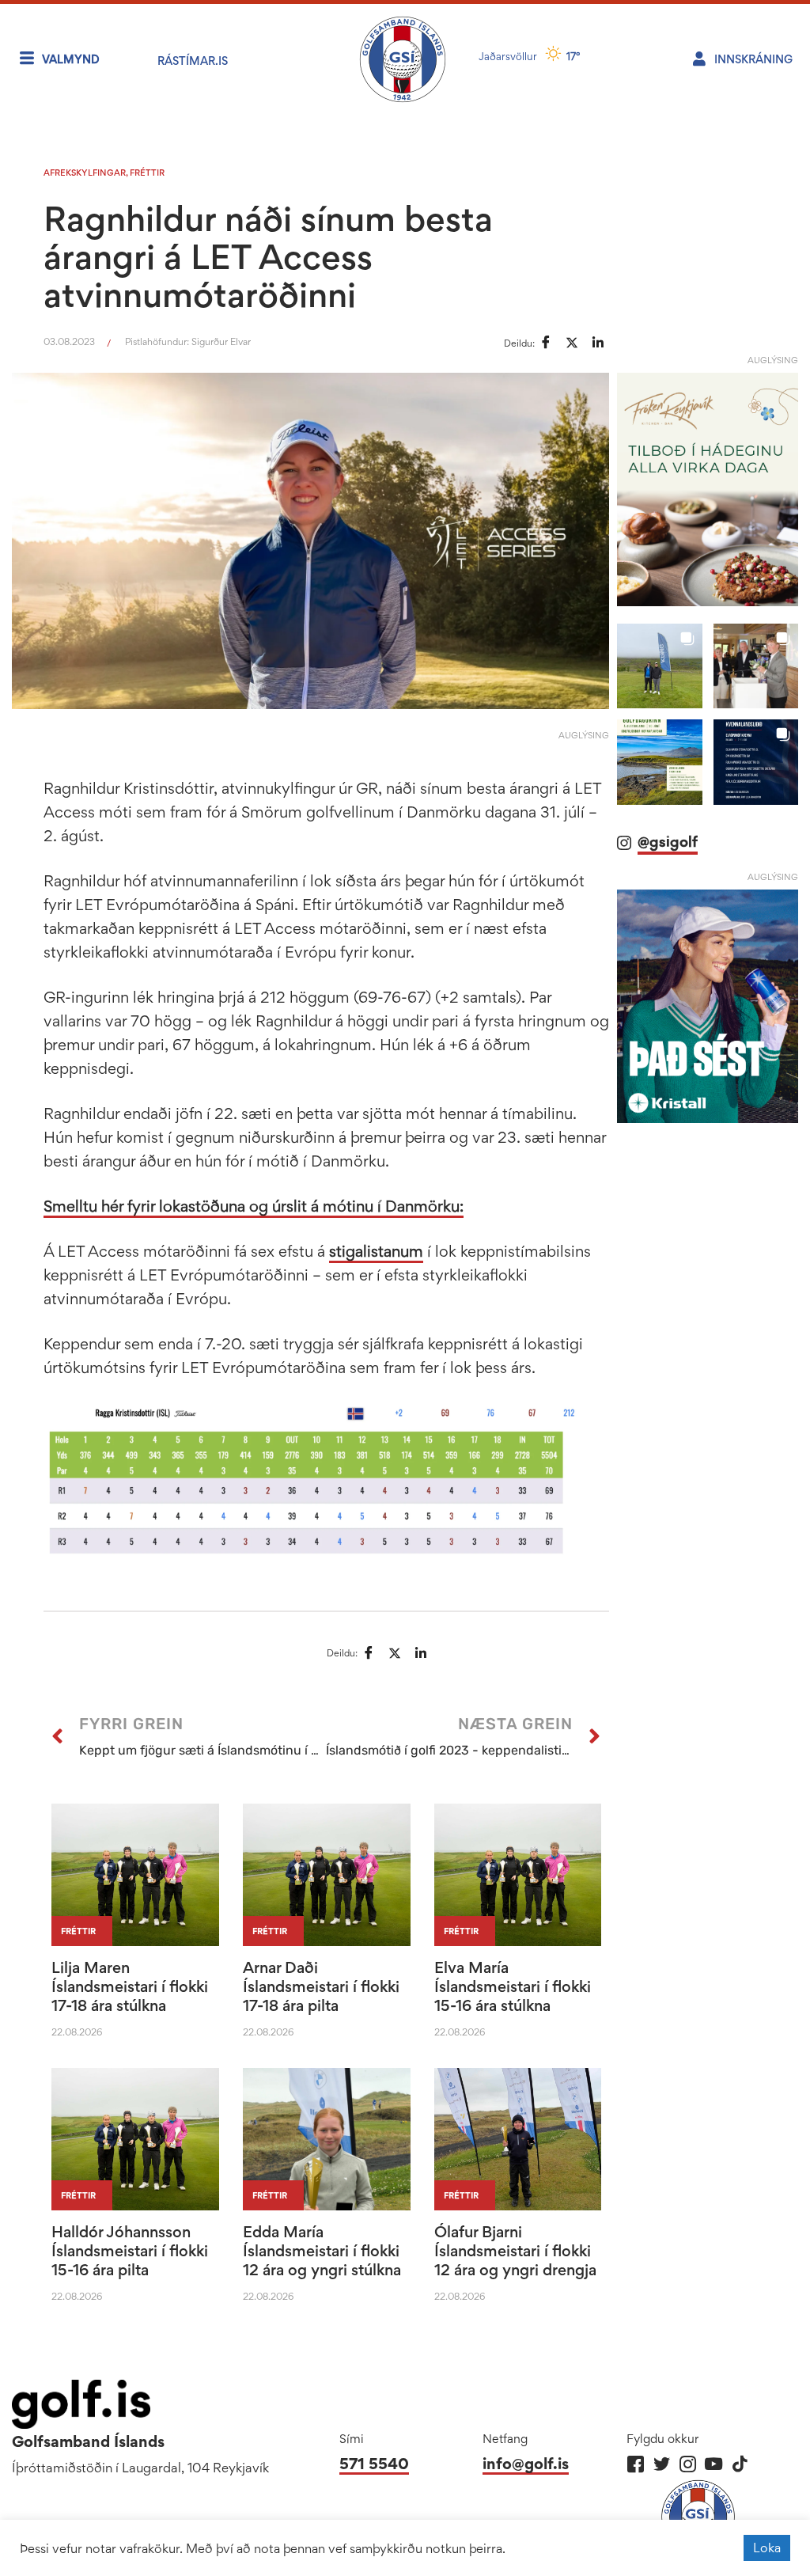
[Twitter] (662, 2464)
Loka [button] (767, 2548)
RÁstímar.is (193, 61)
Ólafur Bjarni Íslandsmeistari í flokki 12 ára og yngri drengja (515, 2251)
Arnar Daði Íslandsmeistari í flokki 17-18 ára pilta (321, 1986)
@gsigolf (668, 842)
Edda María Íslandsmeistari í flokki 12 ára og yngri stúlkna (322, 2251)
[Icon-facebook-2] (636, 2464)
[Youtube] (714, 2464)
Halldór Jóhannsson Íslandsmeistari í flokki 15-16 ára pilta (130, 2251)
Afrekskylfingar (85, 173)
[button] (659, 666)
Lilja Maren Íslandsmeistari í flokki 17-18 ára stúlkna (130, 1986)
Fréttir (147, 173)
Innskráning (753, 59)
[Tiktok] (740, 2464)
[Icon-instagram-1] (688, 2464)
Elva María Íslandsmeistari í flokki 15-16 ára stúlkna (513, 1986)
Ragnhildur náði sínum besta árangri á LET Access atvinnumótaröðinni (268, 256)
